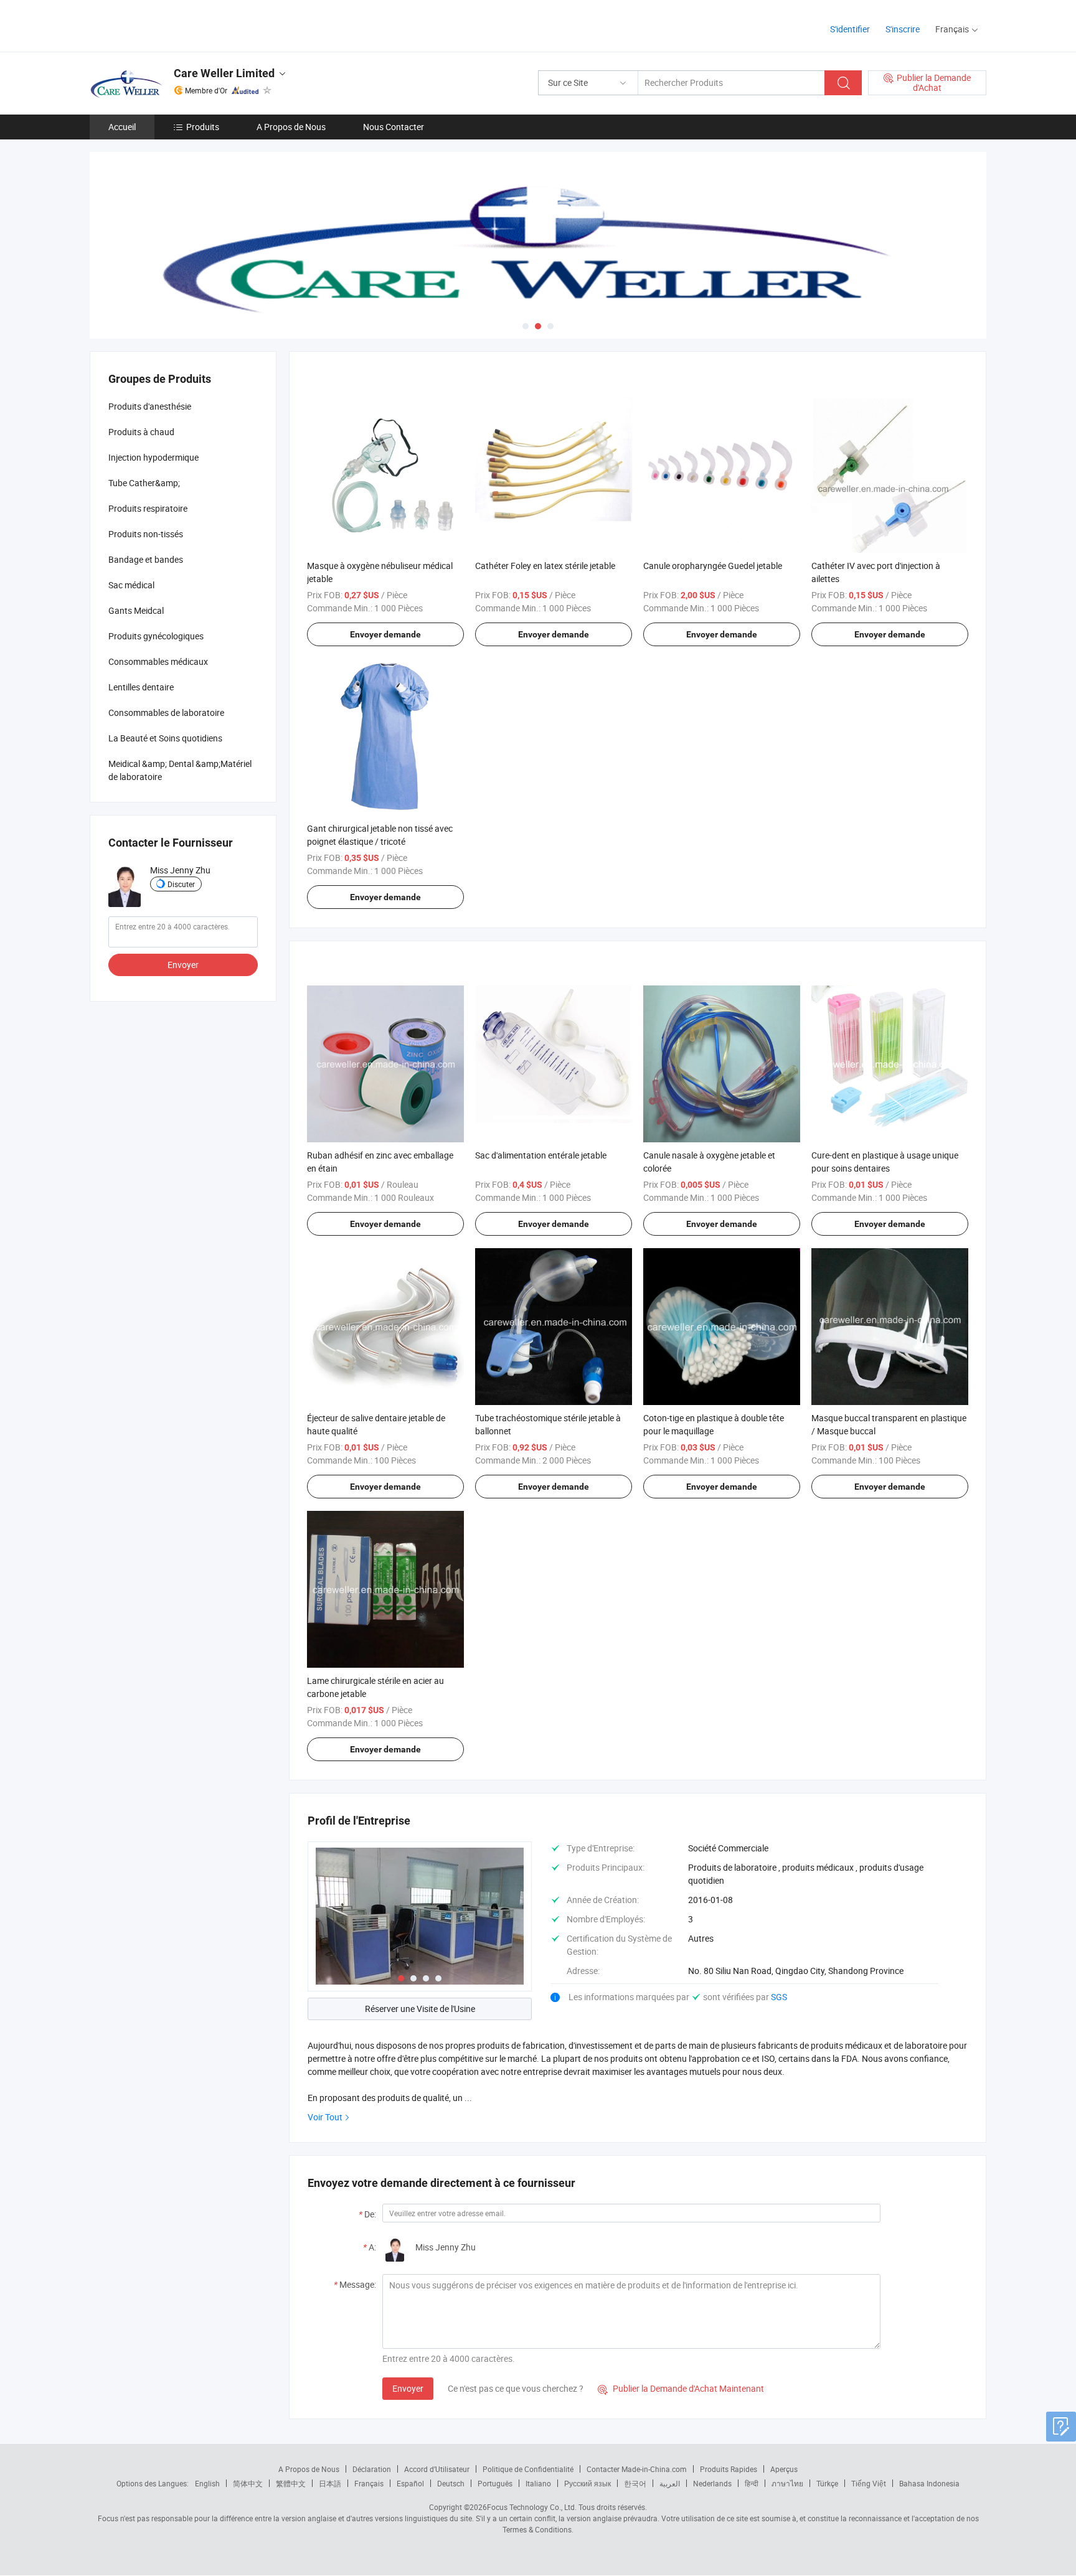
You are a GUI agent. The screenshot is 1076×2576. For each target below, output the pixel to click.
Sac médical (131, 585)
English (207, 2483)
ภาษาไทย (787, 2483)
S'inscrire (903, 29)
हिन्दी (752, 2483)
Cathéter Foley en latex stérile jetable (545, 566)
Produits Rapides (729, 2469)
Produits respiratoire (148, 508)
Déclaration (372, 2469)
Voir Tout (325, 2117)
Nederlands (712, 2483)
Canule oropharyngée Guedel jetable (713, 566)
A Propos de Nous (291, 127)
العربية (670, 2483)
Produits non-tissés (146, 534)
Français (369, 2483)
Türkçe (827, 2483)
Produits (203, 127)
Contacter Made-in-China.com (637, 2469)
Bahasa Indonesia (929, 2483)
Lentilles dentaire (141, 687)
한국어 (635, 2483)
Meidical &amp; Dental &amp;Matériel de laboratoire (180, 770)
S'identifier (850, 29)
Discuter (181, 884)
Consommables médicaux (158, 661)
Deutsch (451, 2483)
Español (410, 2483)
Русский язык (588, 2483)
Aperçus (784, 2469)
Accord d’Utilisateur (437, 2469)
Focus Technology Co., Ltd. (532, 2507)
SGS (779, 1997)
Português (495, 2483)
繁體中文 (291, 2483)
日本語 (330, 2483)
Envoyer (408, 2388)
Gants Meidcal (136, 610)
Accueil (122, 127)
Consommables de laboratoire (166, 712)
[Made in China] (170, 25)
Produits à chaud (141, 432)
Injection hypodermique (153, 457)
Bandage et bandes (146, 559)
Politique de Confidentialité (528, 2469)
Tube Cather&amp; (144, 483)
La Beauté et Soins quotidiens (165, 738)
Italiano (538, 2483)
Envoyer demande (385, 634)
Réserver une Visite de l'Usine (420, 2009)
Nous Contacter (394, 127)
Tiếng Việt (869, 2483)
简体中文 (248, 2483)
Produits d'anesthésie (150, 406)
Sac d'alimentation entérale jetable (541, 1155)
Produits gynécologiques (156, 636)
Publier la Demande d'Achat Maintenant (681, 2388)
